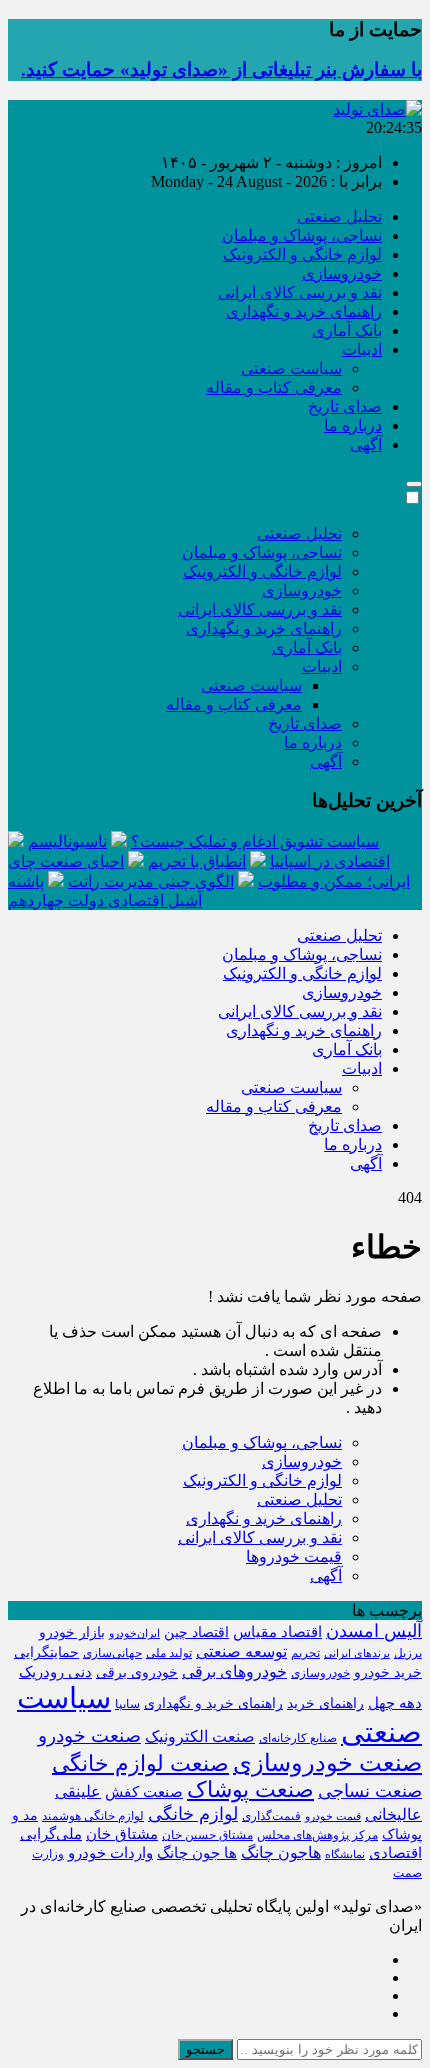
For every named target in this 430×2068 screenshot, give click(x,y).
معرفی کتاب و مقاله (274, 387)
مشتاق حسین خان (207, 1835)
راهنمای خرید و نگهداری (304, 311)
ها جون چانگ (197, 1853)
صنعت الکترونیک (200, 1736)
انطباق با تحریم (197, 861)
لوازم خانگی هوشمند (93, 1816)
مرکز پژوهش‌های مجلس (317, 1835)
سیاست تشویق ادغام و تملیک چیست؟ (255, 841)
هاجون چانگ (281, 1852)
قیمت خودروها (294, 1556)
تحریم (305, 1653)
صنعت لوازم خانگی (140, 1763)
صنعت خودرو (89, 1735)
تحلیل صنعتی (339, 216)
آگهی (366, 444)
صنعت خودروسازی (327, 1762)
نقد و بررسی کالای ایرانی (300, 292)
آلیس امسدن (374, 1631)
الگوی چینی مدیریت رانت (151, 881)
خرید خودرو (388, 1672)
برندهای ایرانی (357, 1653)
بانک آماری (347, 330)
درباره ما (353, 425)
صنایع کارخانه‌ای (298, 1738)
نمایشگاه (345, 1854)
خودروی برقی (137, 1672)
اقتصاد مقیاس (277, 1632)
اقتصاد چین (196, 1632)
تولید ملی (169, 1653)
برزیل (408, 1653)
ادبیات (362, 349)
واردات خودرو (110, 1853)
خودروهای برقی (234, 1671)
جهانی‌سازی (112, 1653)
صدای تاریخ (345, 406)
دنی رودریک (55, 1672)
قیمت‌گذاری (271, 1816)
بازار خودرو (72, 1632)
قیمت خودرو (333, 1816)
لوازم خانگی (193, 1814)
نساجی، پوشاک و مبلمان (302, 235)
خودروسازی (342, 273)
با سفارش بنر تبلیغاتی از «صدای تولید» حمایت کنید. (221, 69)
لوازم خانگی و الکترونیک (302, 254)
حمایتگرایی (46, 1652)
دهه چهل (395, 1703)
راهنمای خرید (325, 1703)
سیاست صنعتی (291, 368)
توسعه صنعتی (241, 1651)
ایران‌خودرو (134, 1633)
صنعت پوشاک (250, 1789)
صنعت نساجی (370, 1791)
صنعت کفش (144, 1792)
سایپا (127, 1704)
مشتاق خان (122, 1834)
